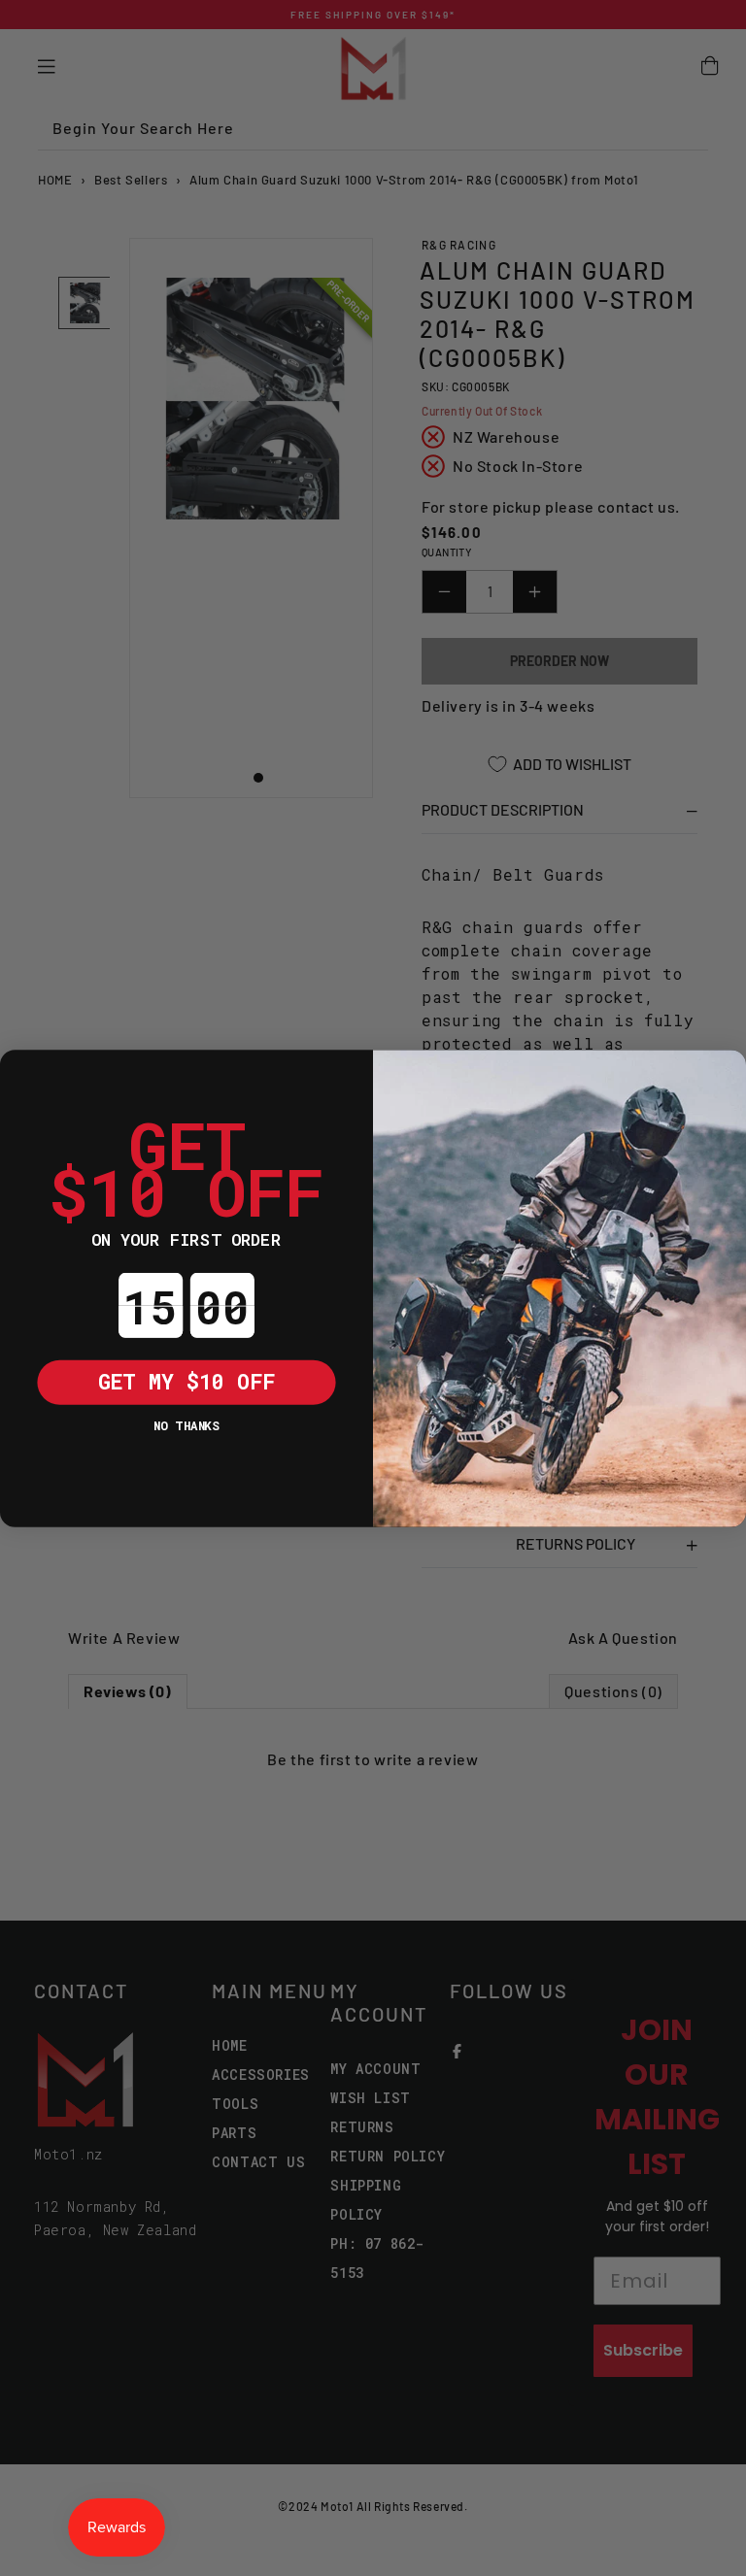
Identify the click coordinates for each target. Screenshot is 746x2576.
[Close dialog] (22, 1072)
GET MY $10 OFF (187, 1381)
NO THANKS (186, 1424)
